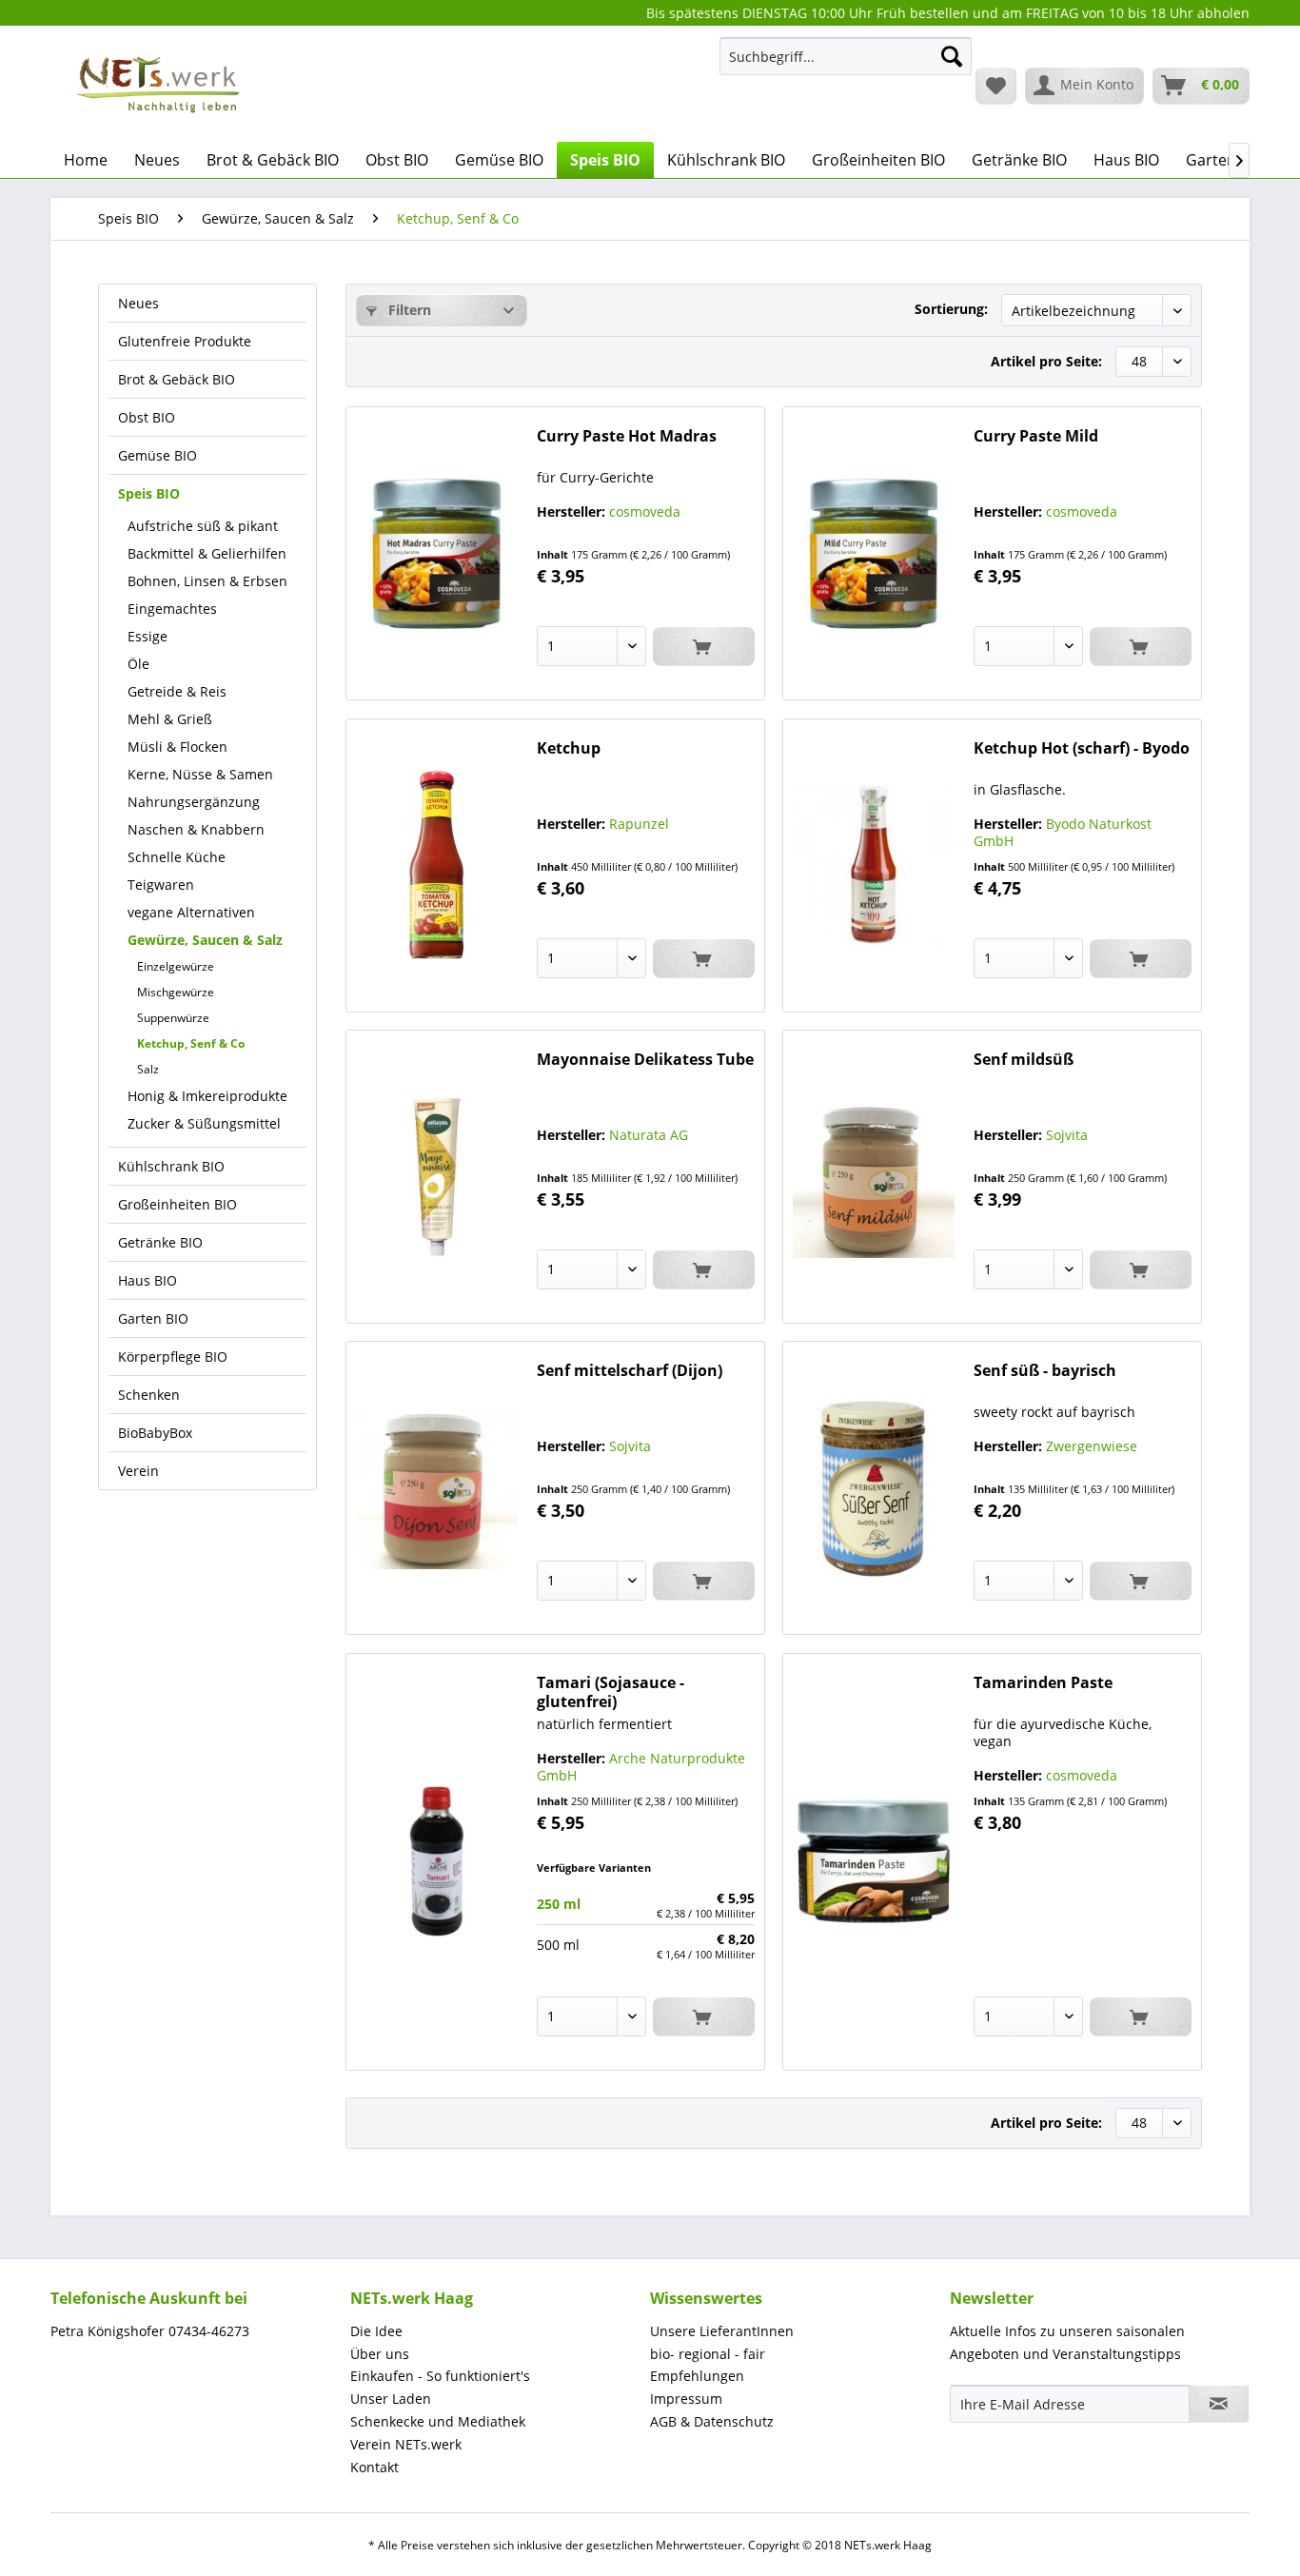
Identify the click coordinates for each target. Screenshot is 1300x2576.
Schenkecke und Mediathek (438, 2421)
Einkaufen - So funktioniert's (440, 2376)
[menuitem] (846, 65)
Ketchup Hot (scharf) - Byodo (1082, 748)
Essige (148, 636)
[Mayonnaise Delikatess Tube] (437, 1177)
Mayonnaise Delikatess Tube (645, 1060)
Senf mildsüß (1024, 1060)
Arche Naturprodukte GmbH (641, 1767)
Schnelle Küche (177, 857)
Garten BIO (153, 1318)
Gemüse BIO (158, 455)
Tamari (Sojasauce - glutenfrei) (611, 1692)
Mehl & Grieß (170, 719)
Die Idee (376, 2331)
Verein (138, 1471)
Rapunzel (639, 824)
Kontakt (374, 2467)
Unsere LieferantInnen (722, 2331)
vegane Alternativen (191, 912)
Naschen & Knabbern (196, 829)
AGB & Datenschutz (712, 2421)
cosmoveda (645, 511)
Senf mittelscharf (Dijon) (630, 1371)
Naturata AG (649, 1135)
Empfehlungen (697, 2376)
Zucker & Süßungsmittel (204, 1123)
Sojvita (1067, 1135)
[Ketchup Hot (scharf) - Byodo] (874, 865)
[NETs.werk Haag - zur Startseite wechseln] (160, 85)
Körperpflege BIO (173, 1357)
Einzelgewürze (176, 966)
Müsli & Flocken (177, 747)
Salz (148, 1069)
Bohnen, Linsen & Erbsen (207, 581)
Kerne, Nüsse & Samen (200, 774)
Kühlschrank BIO (171, 1166)
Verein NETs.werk (406, 2444)
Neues (138, 303)
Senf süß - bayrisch (1045, 1371)
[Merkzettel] (996, 86)
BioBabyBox (155, 1433)
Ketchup (569, 748)
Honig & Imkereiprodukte (207, 1096)
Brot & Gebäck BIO (177, 379)
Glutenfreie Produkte (185, 341)
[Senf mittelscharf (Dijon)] (437, 1488)
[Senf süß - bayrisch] (874, 1488)
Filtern (408, 310)
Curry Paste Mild (1036, 436)
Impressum (686, 2399)
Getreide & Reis (177, 691)
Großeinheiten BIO (177, 1204)
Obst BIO (147, 417)
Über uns (380, 2354)
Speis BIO (149, 493)
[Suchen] (952, 56)
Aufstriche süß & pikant (203, 526)
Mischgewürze (176, 992)
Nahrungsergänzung (194, 802)
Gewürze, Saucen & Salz (205, 940)
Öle (138, 664)
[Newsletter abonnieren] (1219, 2404)
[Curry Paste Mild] (874, 553)
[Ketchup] (437, 865)
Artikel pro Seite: (1046, 361)
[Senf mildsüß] (874, 1177)
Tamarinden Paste (1043, 1683)
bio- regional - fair (708, 2354)
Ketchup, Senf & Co (191, 1043)
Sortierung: (951, 309)
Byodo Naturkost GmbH (1063, 832)
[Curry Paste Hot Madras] (437, 553)
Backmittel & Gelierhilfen (207, 553)
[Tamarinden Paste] (874, 1862)
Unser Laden (391, 2399)
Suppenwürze (173, 1018)
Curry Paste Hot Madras (627, 436)
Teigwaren (161, 885)
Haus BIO (148, 1280)
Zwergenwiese (1092, 1446)
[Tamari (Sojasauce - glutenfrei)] (437, 1862)
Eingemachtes (172, 609)
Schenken (149, 1395)
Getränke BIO (160, 1242)
